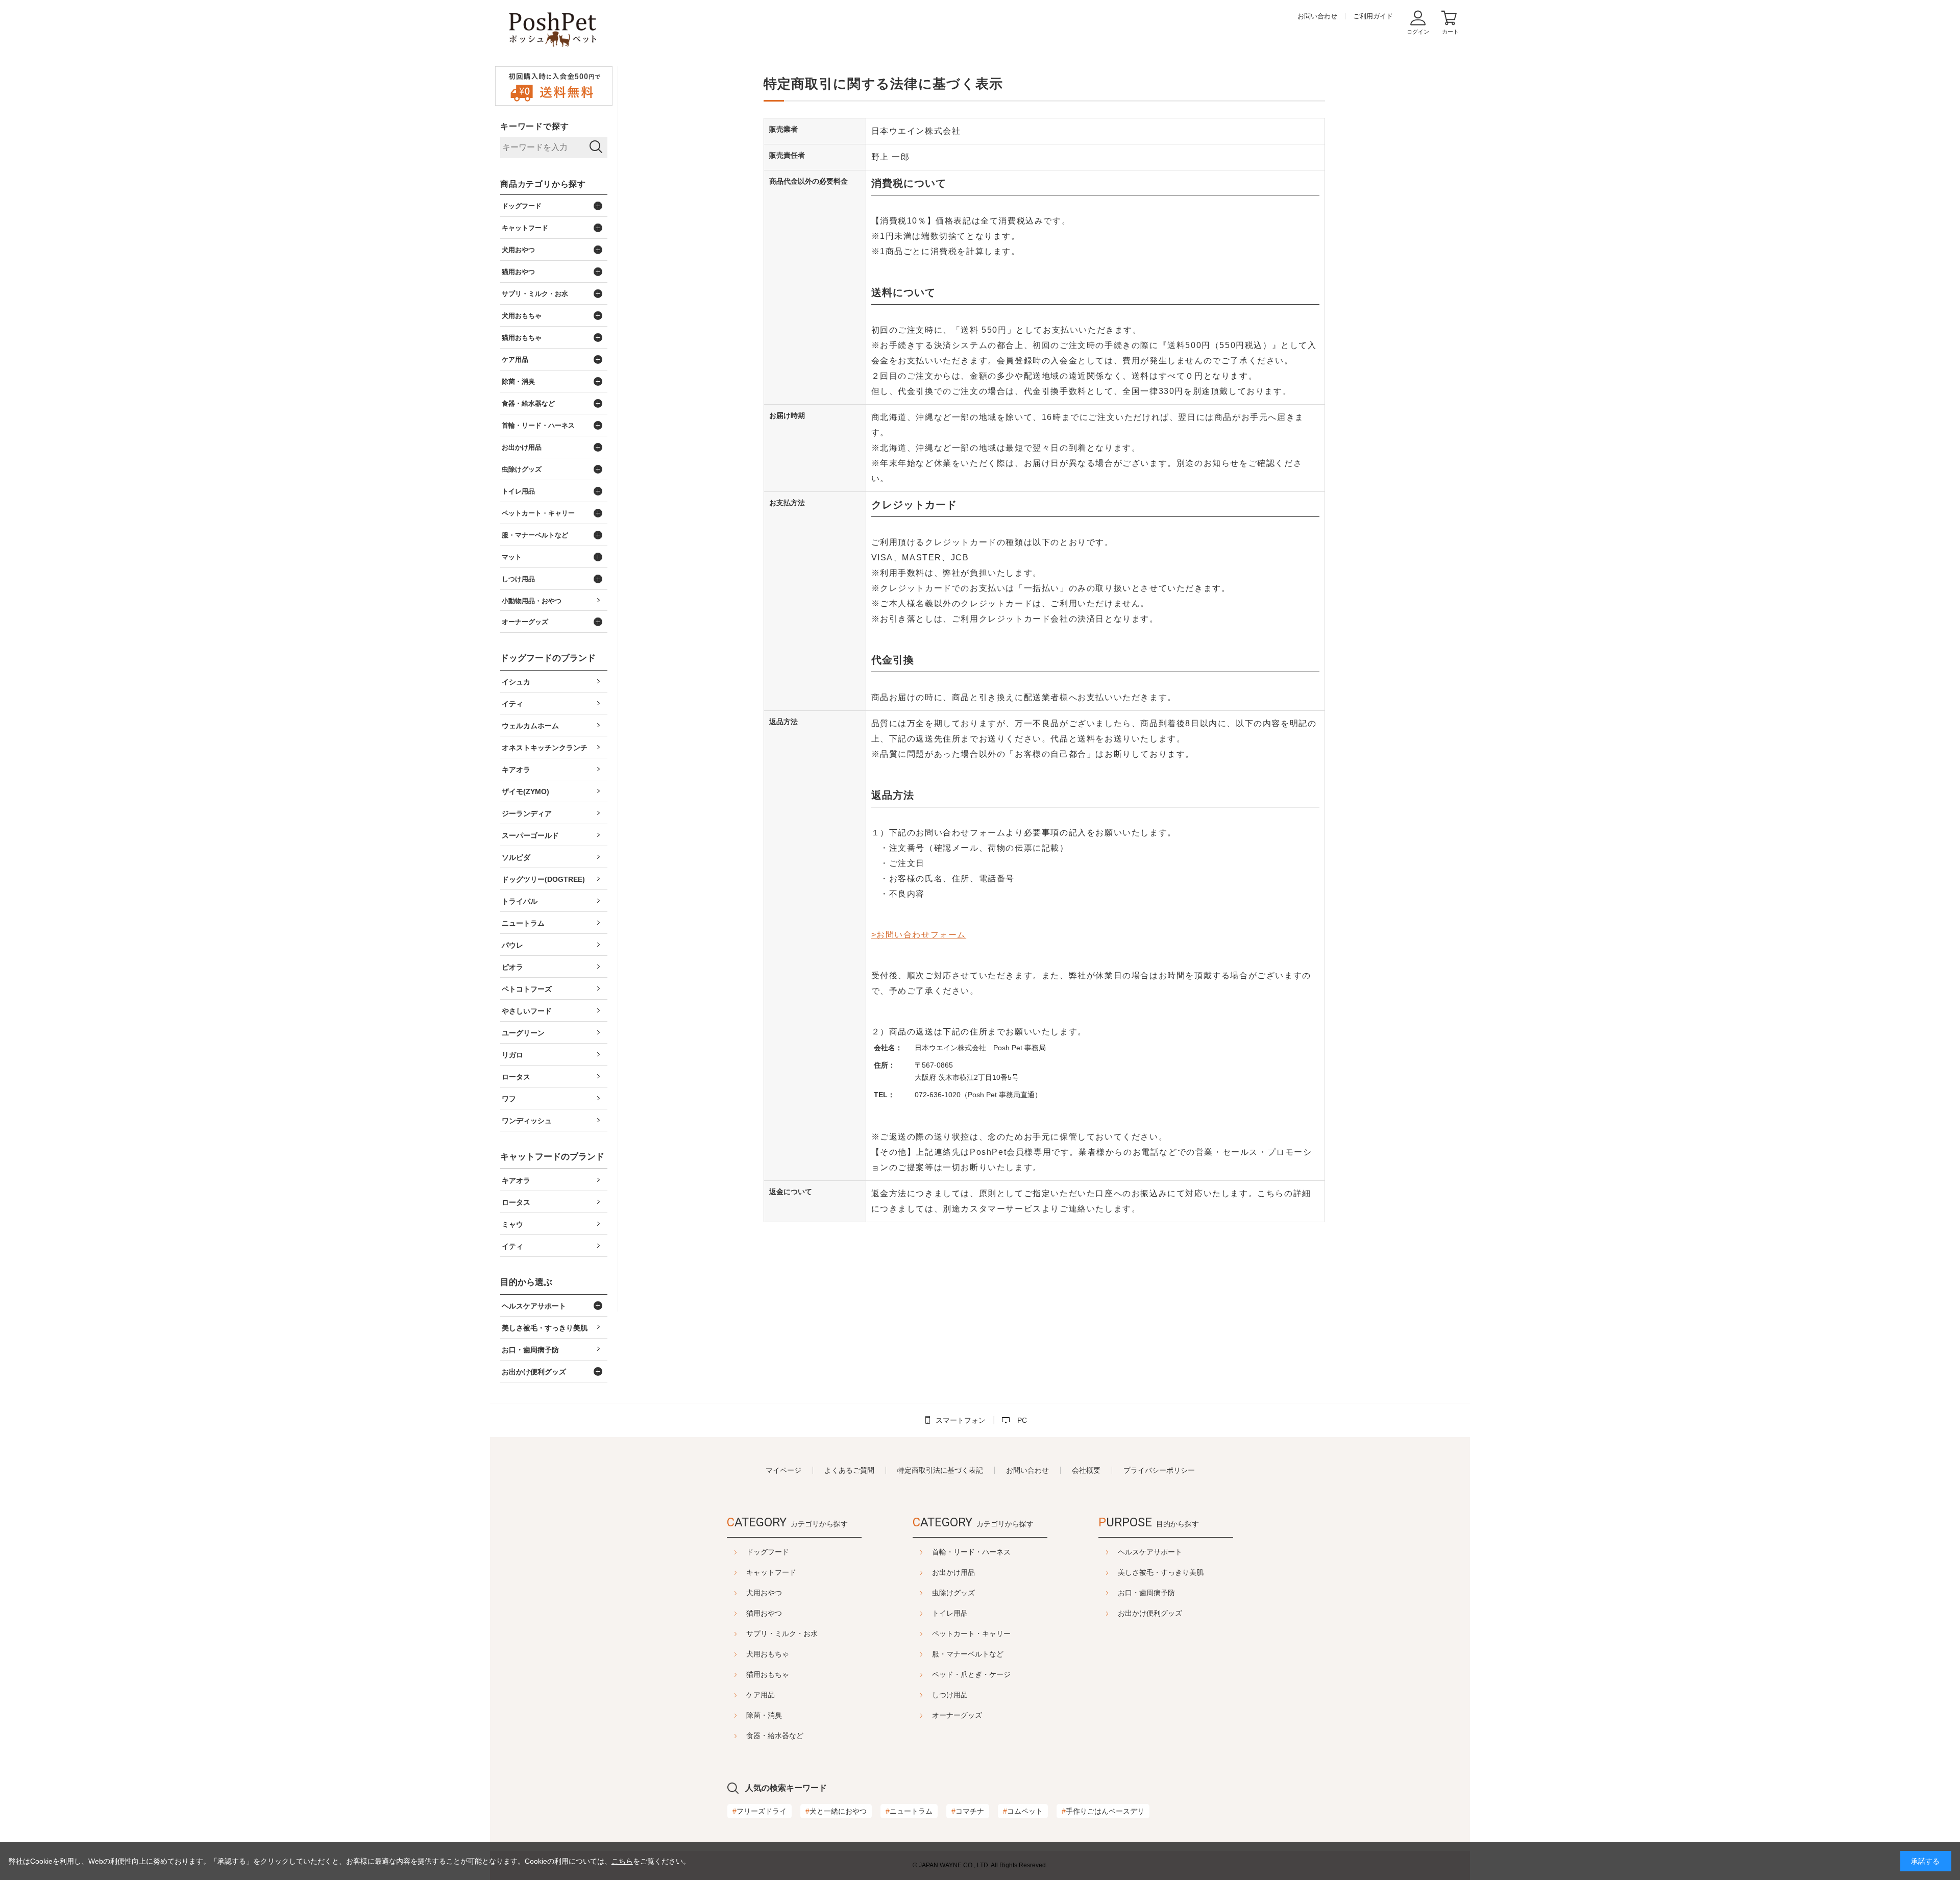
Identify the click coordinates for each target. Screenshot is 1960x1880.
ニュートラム (909, 1811)
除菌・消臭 (764, 1715)
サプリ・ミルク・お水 (782, 1634)
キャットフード (771, 1572)
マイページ (783, 1470)
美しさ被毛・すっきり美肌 (1161, 1572)
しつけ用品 (950, 1695)
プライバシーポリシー (1159, 1470)
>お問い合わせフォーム (919, 935)
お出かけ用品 (953, 1572)
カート (1450, 32)
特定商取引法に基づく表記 (940, 1470)
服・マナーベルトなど (968, 1654)
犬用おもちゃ (768, 1654)
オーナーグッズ (957, 1715)
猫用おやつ (764, 1613)
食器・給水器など (775, 1736)
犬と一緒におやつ (836, 1811)
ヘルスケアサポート (1150, 1552)
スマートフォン (961, 1420)
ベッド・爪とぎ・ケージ (971, 1674)
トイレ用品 (950, 1613)
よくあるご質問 (849, 1470)
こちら (622, 1861)
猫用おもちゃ (768, 1674)
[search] (596, 147)
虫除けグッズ (953, 1593)
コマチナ (968, 1811)
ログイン (1418, 32)
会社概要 (1086, 1470)
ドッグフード (768, 1552)
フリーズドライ (759, 1811)
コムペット (1023, 1811)
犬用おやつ (764, 1593)
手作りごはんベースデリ (1103, 1811)
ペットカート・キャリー (971, 1634)
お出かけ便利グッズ (1150, 1613)
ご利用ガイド (1373, 16)
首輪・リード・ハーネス (971, 1552)
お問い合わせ (1317, 16)
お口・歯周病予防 (1146, 1593)
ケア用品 (761, 1695)
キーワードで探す (534, 126)
